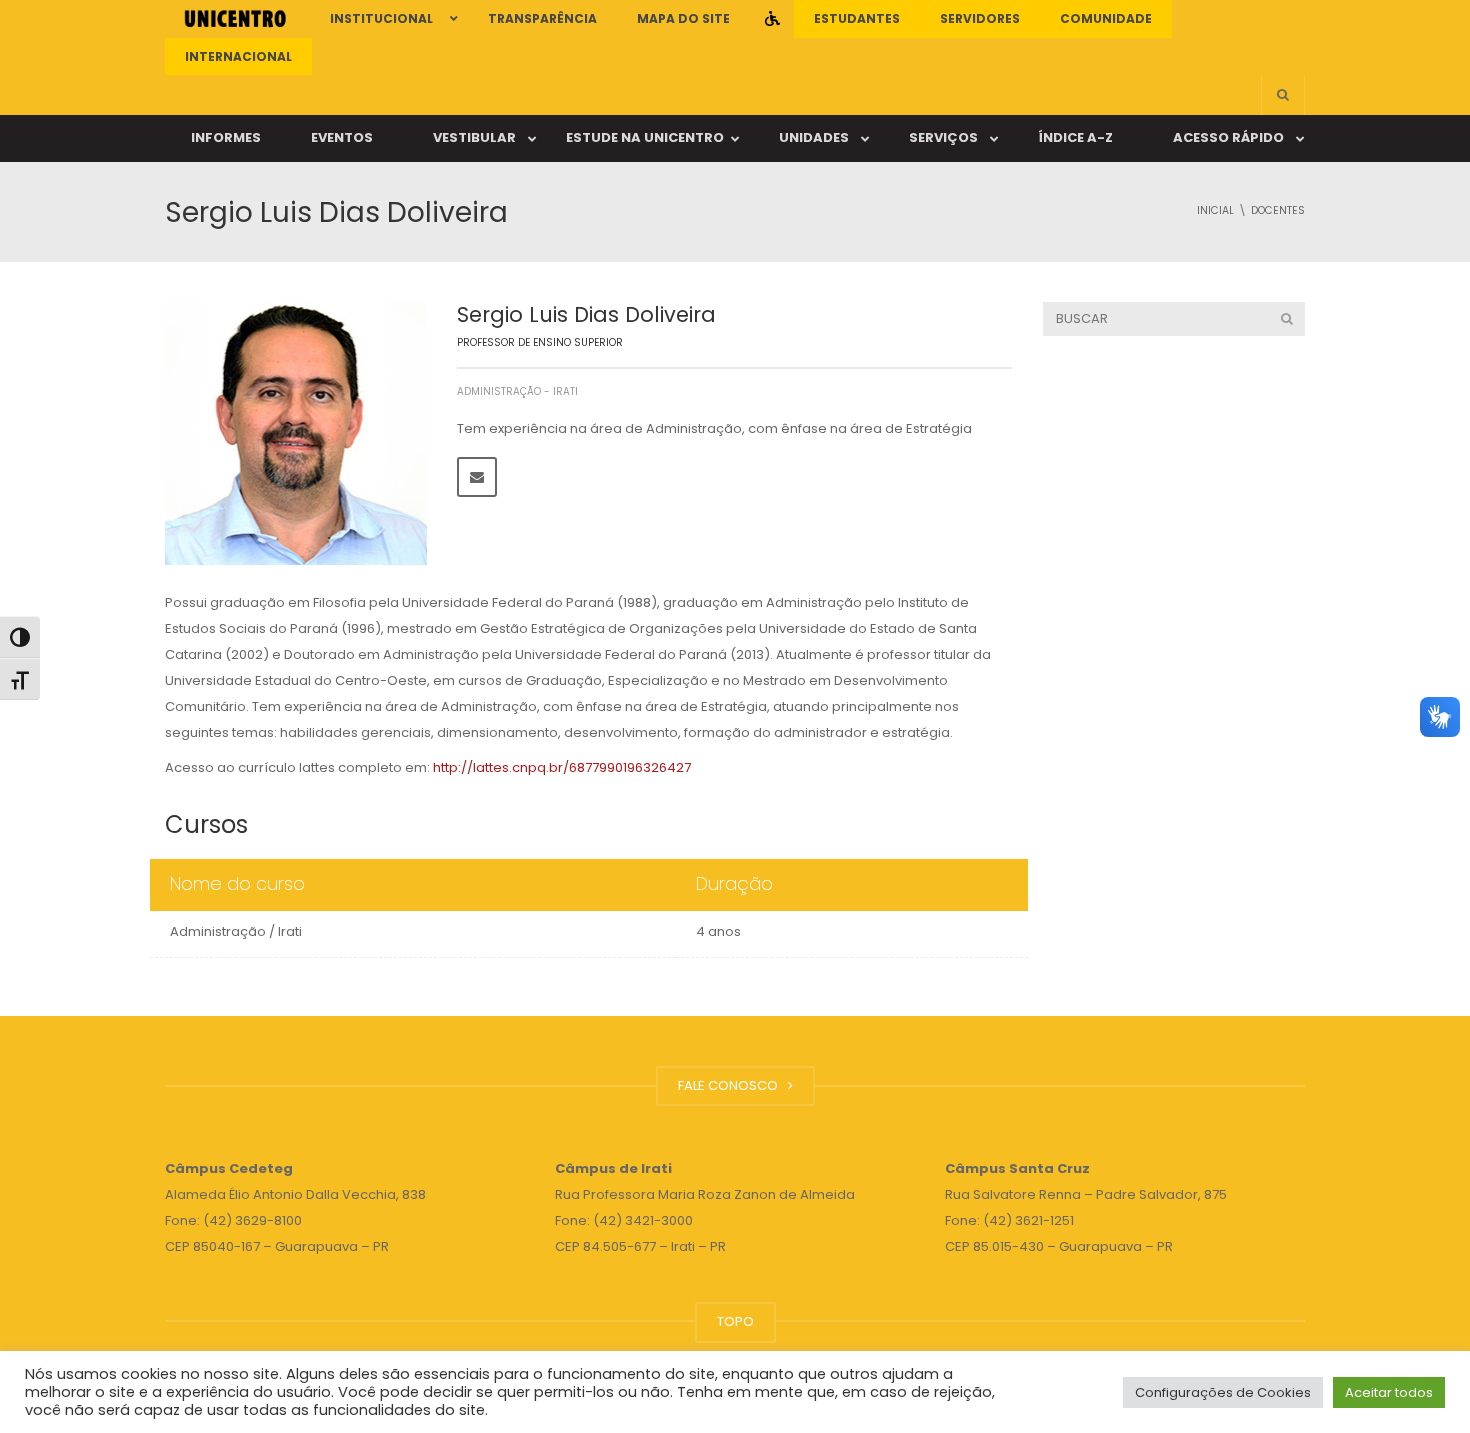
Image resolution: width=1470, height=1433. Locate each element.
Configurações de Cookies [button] (1223, 1392)
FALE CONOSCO (731, 1085)
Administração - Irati (517, 391)
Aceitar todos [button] (1389, 1392)
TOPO (735, 1321)
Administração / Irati (236, 931)
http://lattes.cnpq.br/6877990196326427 (562, 767)
